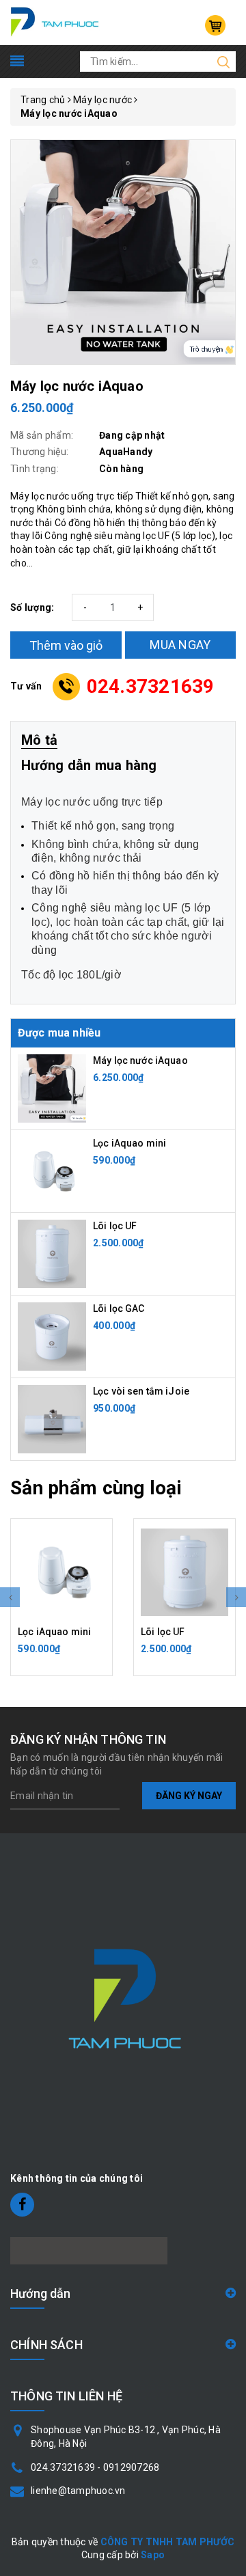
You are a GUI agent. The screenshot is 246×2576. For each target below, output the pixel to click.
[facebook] (22, 2205)
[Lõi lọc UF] (52, 1253)
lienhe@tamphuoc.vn (78, 2491)
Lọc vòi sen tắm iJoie (141, 1391)
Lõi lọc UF (115, 1226)
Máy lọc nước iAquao (140, 1060)
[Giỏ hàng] (215, 25)
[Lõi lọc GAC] (52, 1336)
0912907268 (132, 2467)
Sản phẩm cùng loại (96, 1488)
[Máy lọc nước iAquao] (52, 1088)
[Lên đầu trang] (225, 1793)
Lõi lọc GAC (119, 1308)
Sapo (153, 2555)
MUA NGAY (180, 645)
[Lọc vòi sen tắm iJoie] (52, 1419)
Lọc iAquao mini (129, 1143)
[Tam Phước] (55, 22)
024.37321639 (151, 686)
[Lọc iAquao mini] (52, 1170)
